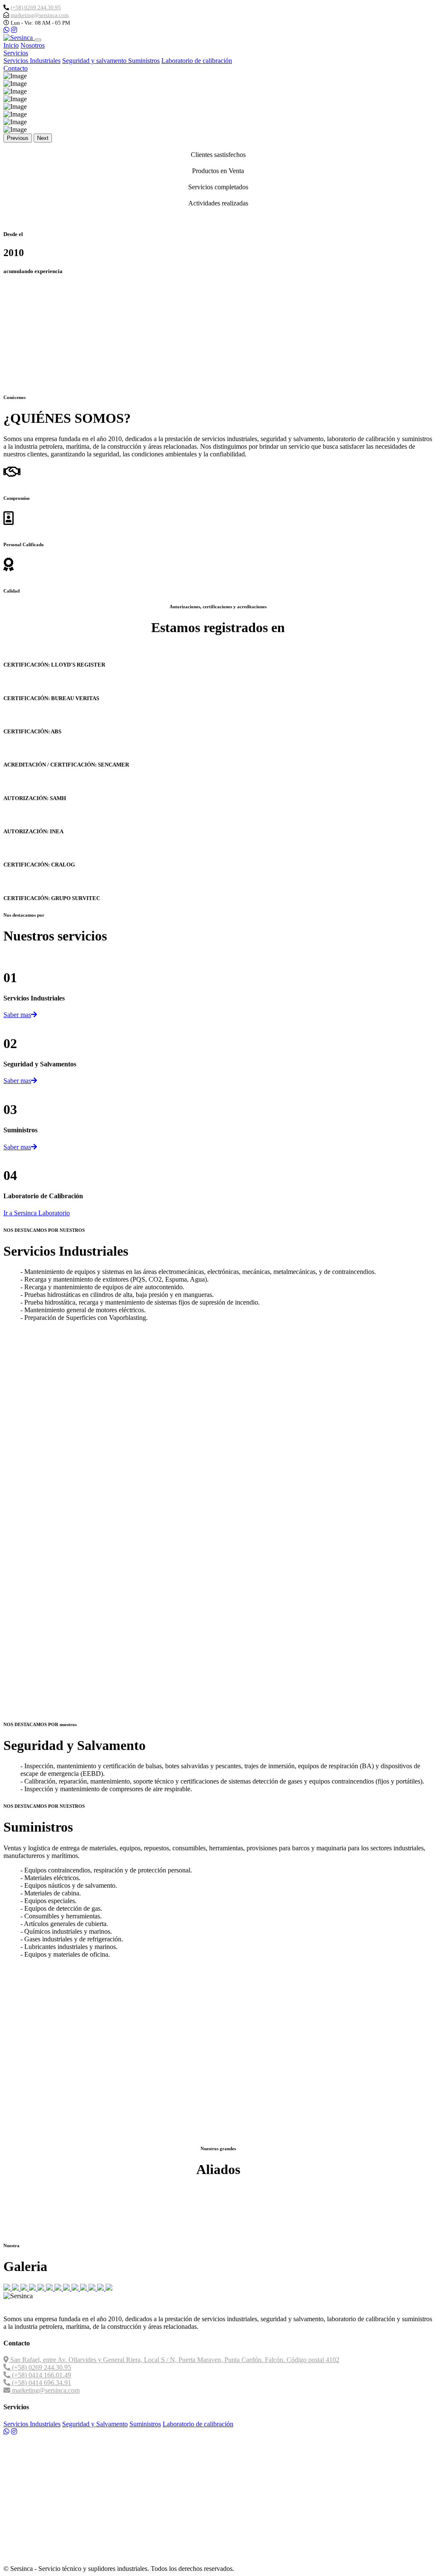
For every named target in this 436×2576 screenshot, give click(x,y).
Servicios (16, 53)
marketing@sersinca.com (40, 15)
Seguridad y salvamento (95, 61)
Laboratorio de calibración (197, 61)
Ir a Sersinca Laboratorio (37, 1213)
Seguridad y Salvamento (95, 2424)
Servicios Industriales (32, 61)
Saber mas (17, 1015)
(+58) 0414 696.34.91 (41, 2383)
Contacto (16, 68)
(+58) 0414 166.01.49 (41, 2375)
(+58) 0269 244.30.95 (36, 7)
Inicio (11, 45)
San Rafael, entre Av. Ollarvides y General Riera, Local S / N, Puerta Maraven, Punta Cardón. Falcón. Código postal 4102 (174, 2360)
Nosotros (33, 45)
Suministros (144, 61)
